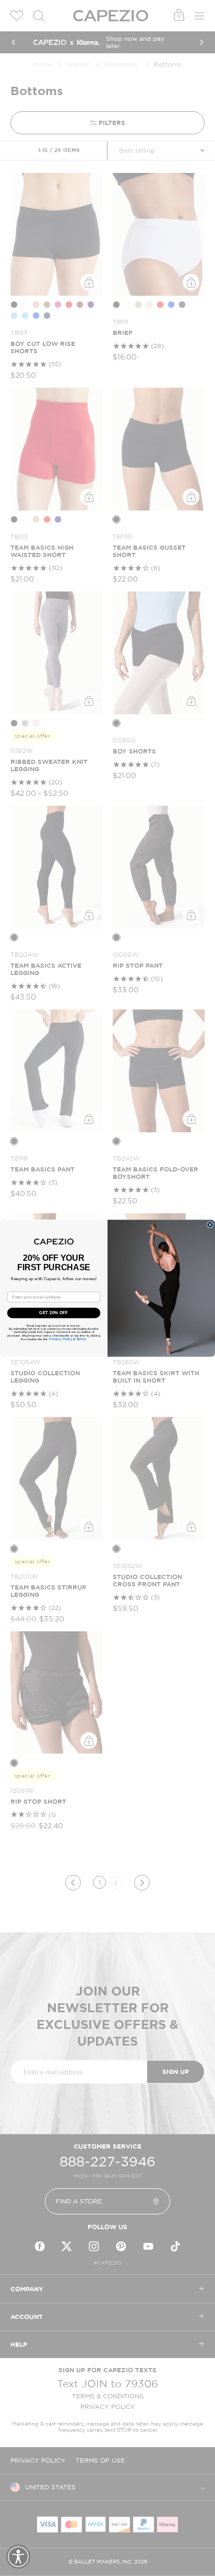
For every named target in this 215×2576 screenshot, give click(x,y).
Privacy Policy (61, 1339)
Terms (81, 1339)
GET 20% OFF (53, 1313)
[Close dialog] (210, 1225)
